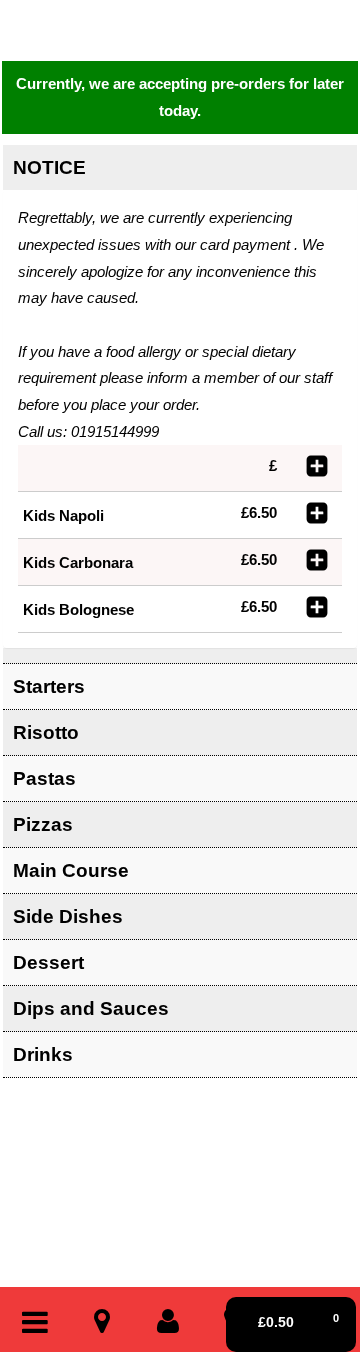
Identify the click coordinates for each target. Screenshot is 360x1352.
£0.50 (298, 1321)
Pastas (44, 778)
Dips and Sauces (91, 1008)
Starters (49, 686)
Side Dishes (68, 916)
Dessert (48, 962)
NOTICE (49, 167)
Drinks (43, 1054)
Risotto (46, 732)
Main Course (71, 870)
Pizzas (43, 824)
